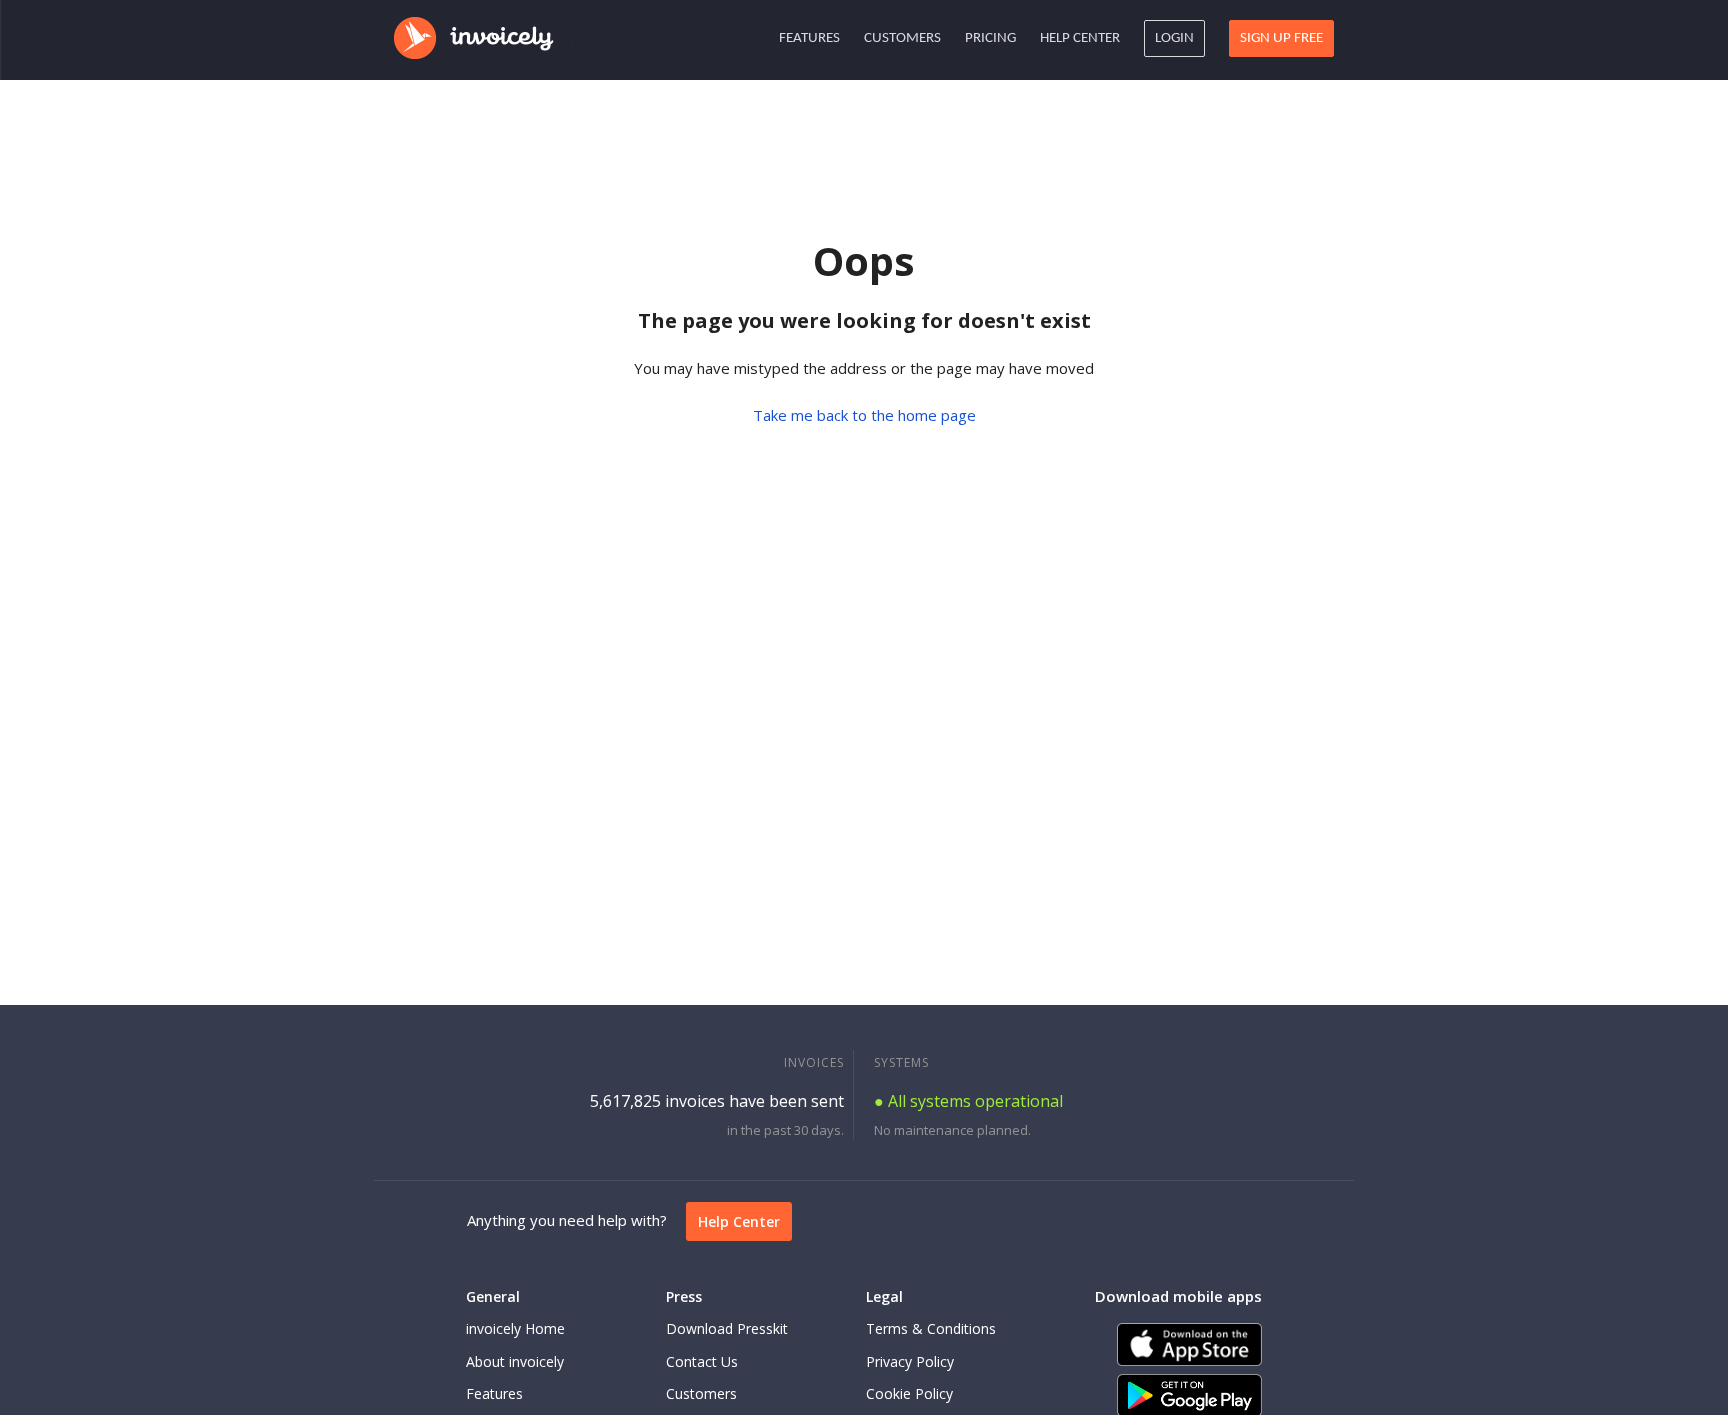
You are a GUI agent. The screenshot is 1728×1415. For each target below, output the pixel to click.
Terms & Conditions (931, 1328)
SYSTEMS (901, 1062)
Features (494, 1393)
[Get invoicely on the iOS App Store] (1189, 1344)
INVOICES (814, 1062)
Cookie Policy (909, 1393)
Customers (701, 1393)
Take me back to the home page (864, 415)
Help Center (739, 1221)
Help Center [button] (1080, 38)
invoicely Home (515, 1328)
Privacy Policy (910, 1361)
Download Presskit (727, 1328)
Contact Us (702, 1361)
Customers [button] (902, 38)
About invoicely (515, 1361)
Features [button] (809, 38)
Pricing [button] (990, 38)
